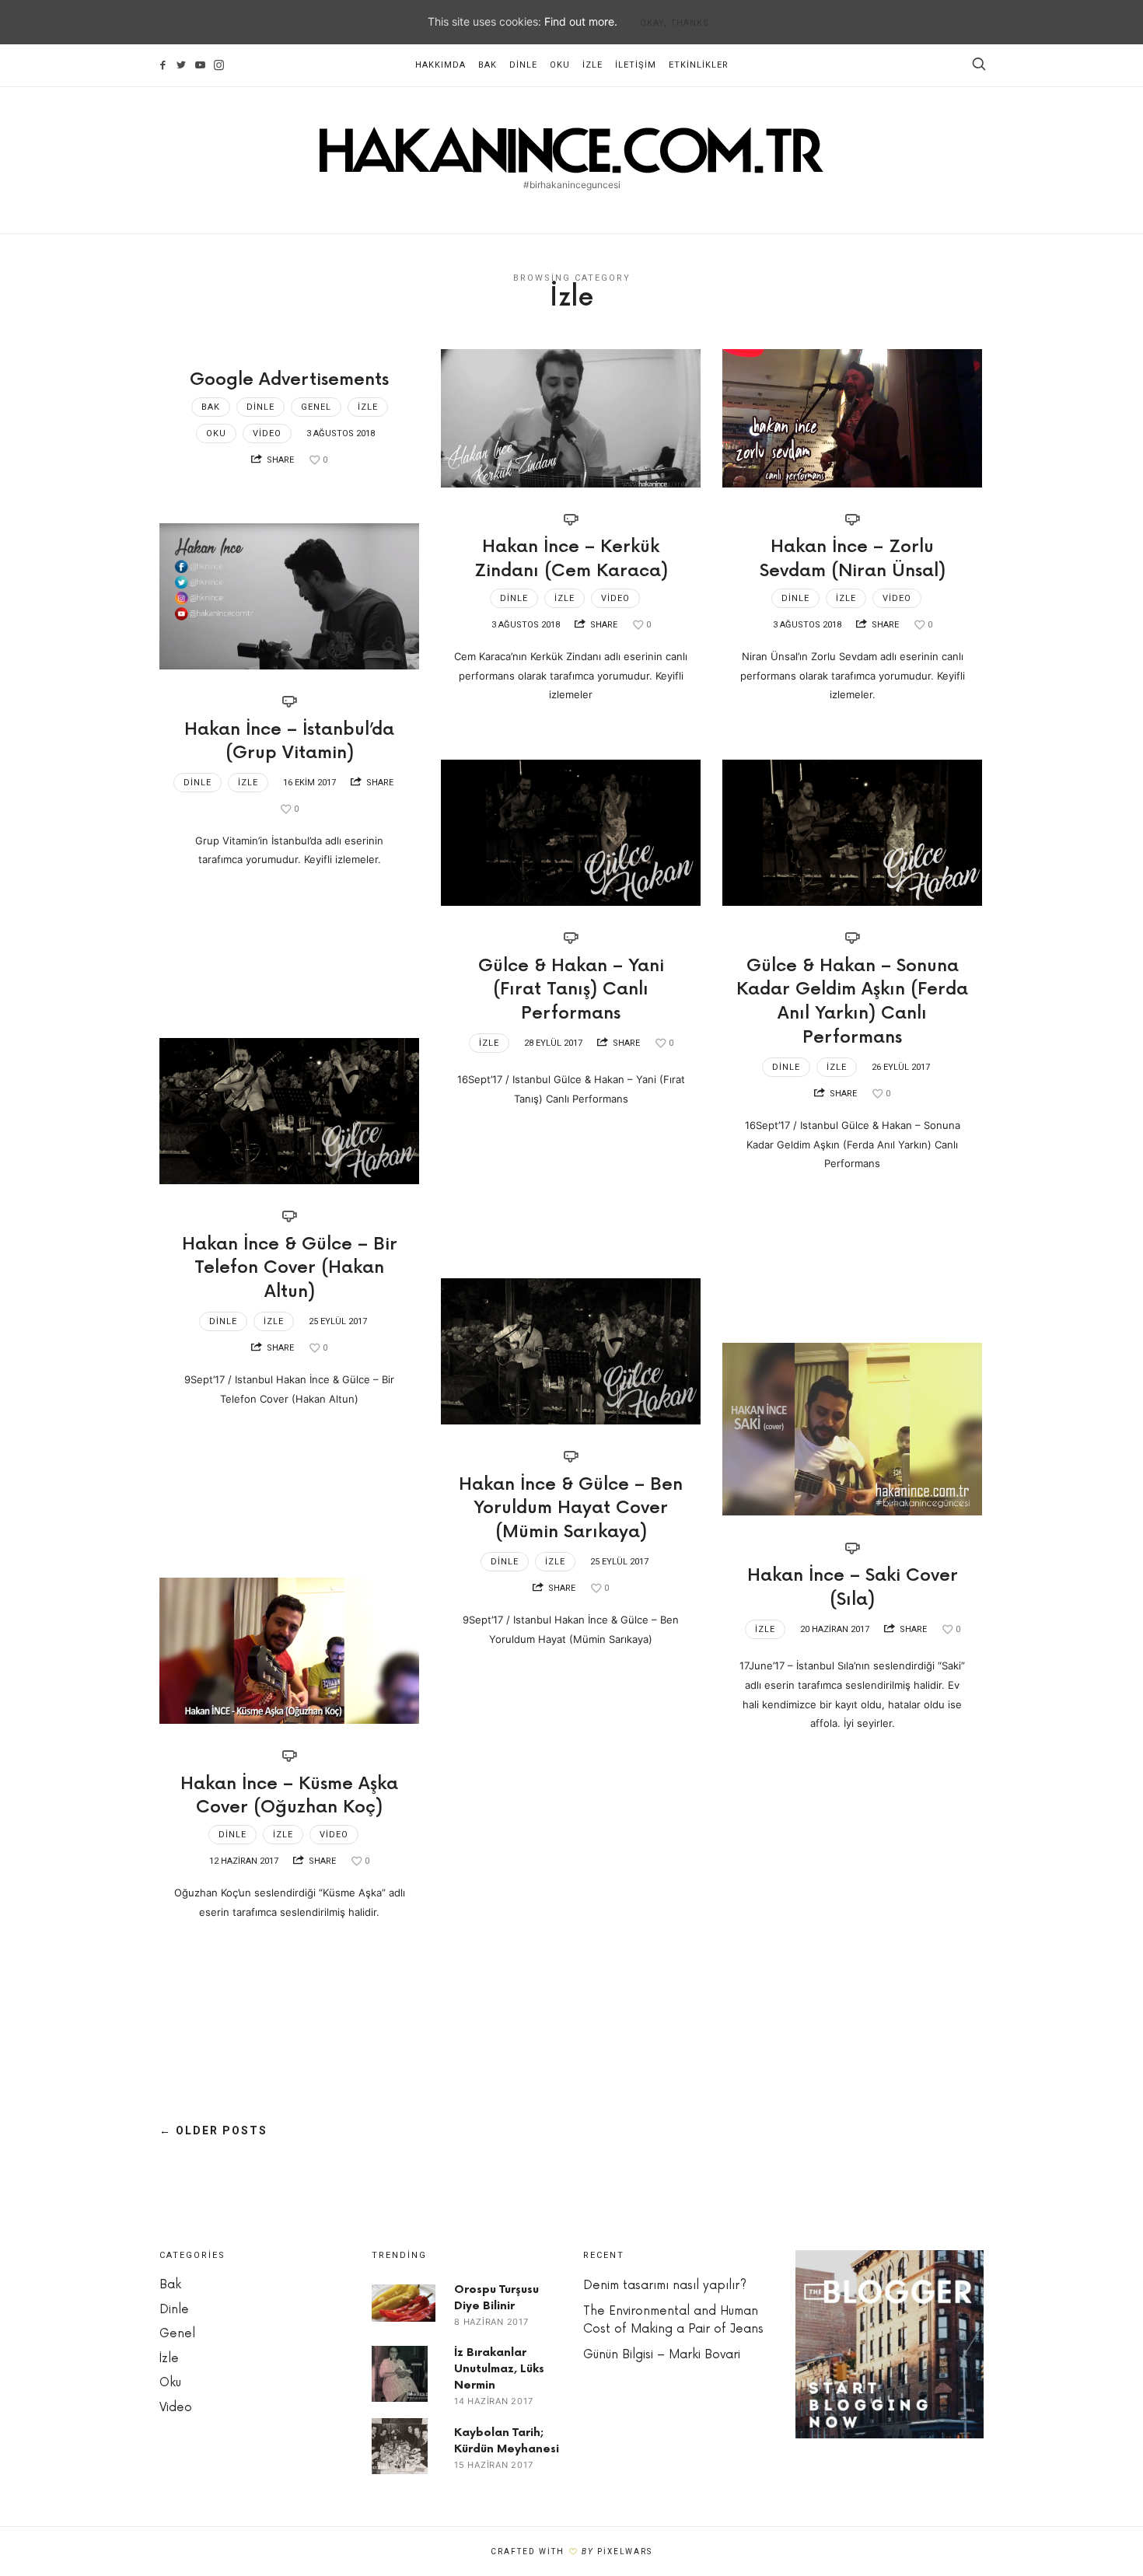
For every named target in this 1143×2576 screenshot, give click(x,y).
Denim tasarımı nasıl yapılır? (665, 2286)
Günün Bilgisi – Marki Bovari (662, 2355)
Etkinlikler (699, 65)
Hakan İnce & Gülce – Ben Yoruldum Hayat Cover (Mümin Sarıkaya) (571, 1509)
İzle (592, 65)
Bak (488, 65)
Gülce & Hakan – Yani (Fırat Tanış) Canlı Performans (571, 990)
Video (267, 433)
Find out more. (581, 21)
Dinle (523, 65)
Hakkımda (440, 65)
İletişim (636, 65)
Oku (560, 65)
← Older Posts (213, 2130)
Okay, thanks (675, 23)
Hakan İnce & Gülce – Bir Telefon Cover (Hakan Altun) (290, 1269)
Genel (316, 407)
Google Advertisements (289, 380)
